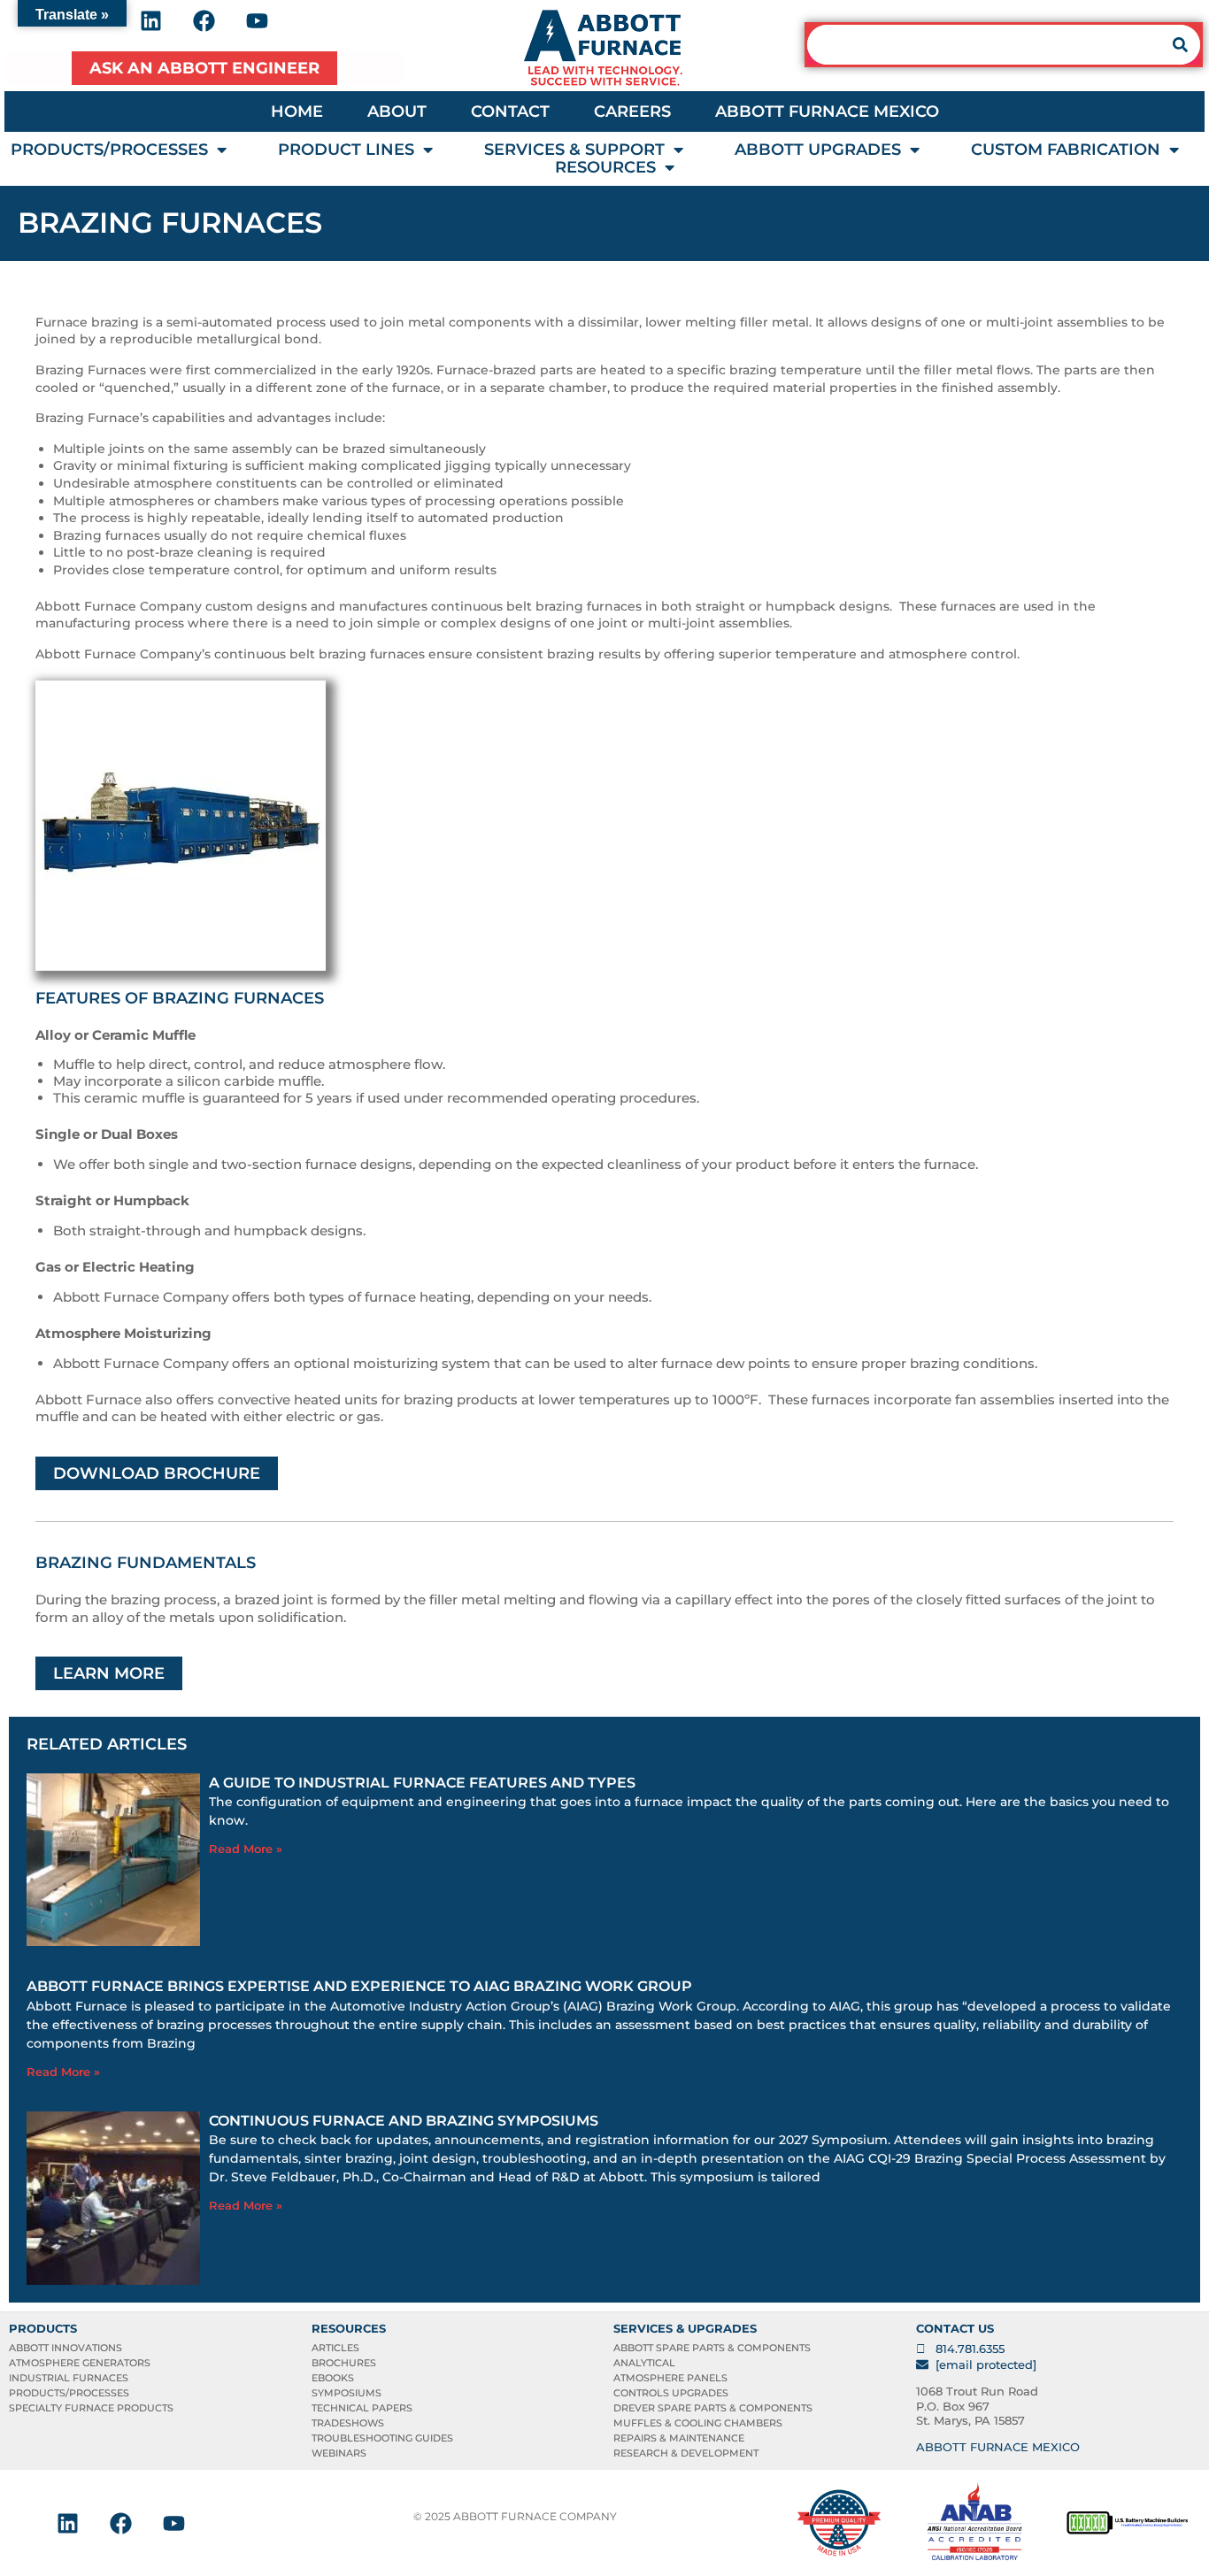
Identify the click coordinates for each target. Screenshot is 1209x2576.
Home (297, 111)
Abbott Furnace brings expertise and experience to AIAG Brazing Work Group (359, 1986)
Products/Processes (109, 150)
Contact (510, 111)
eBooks (333, 2378)
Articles (335, 2348)
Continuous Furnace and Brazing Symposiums (404, 2121)
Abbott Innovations (65, 2348)
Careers (632, 111)
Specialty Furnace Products (91, 2408)
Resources (605, 167)
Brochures (344, 2363)
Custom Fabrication (1066, 150)
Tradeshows (348, 2423)
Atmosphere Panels (670, 2378)
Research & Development (686, 2453)
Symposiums (347, 2393)
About (397, 111)
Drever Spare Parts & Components (713, 2408)
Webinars (339, 2453)
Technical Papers (362, 2408)
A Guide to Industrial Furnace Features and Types (422, 1783)
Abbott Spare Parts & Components (712, 2348)
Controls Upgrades (671, 2393)
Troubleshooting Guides (382, 2438)
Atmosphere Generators (80, 2363)
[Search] (1180, 45)
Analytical (644, 2363)
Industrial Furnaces (69, 2378)
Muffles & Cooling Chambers (698, 2423)
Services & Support (574, 150)
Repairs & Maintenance (679, 2438)
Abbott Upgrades (818, 150)
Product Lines (346, 150)
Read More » (246, 1849)
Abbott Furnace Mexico (827, 111)
